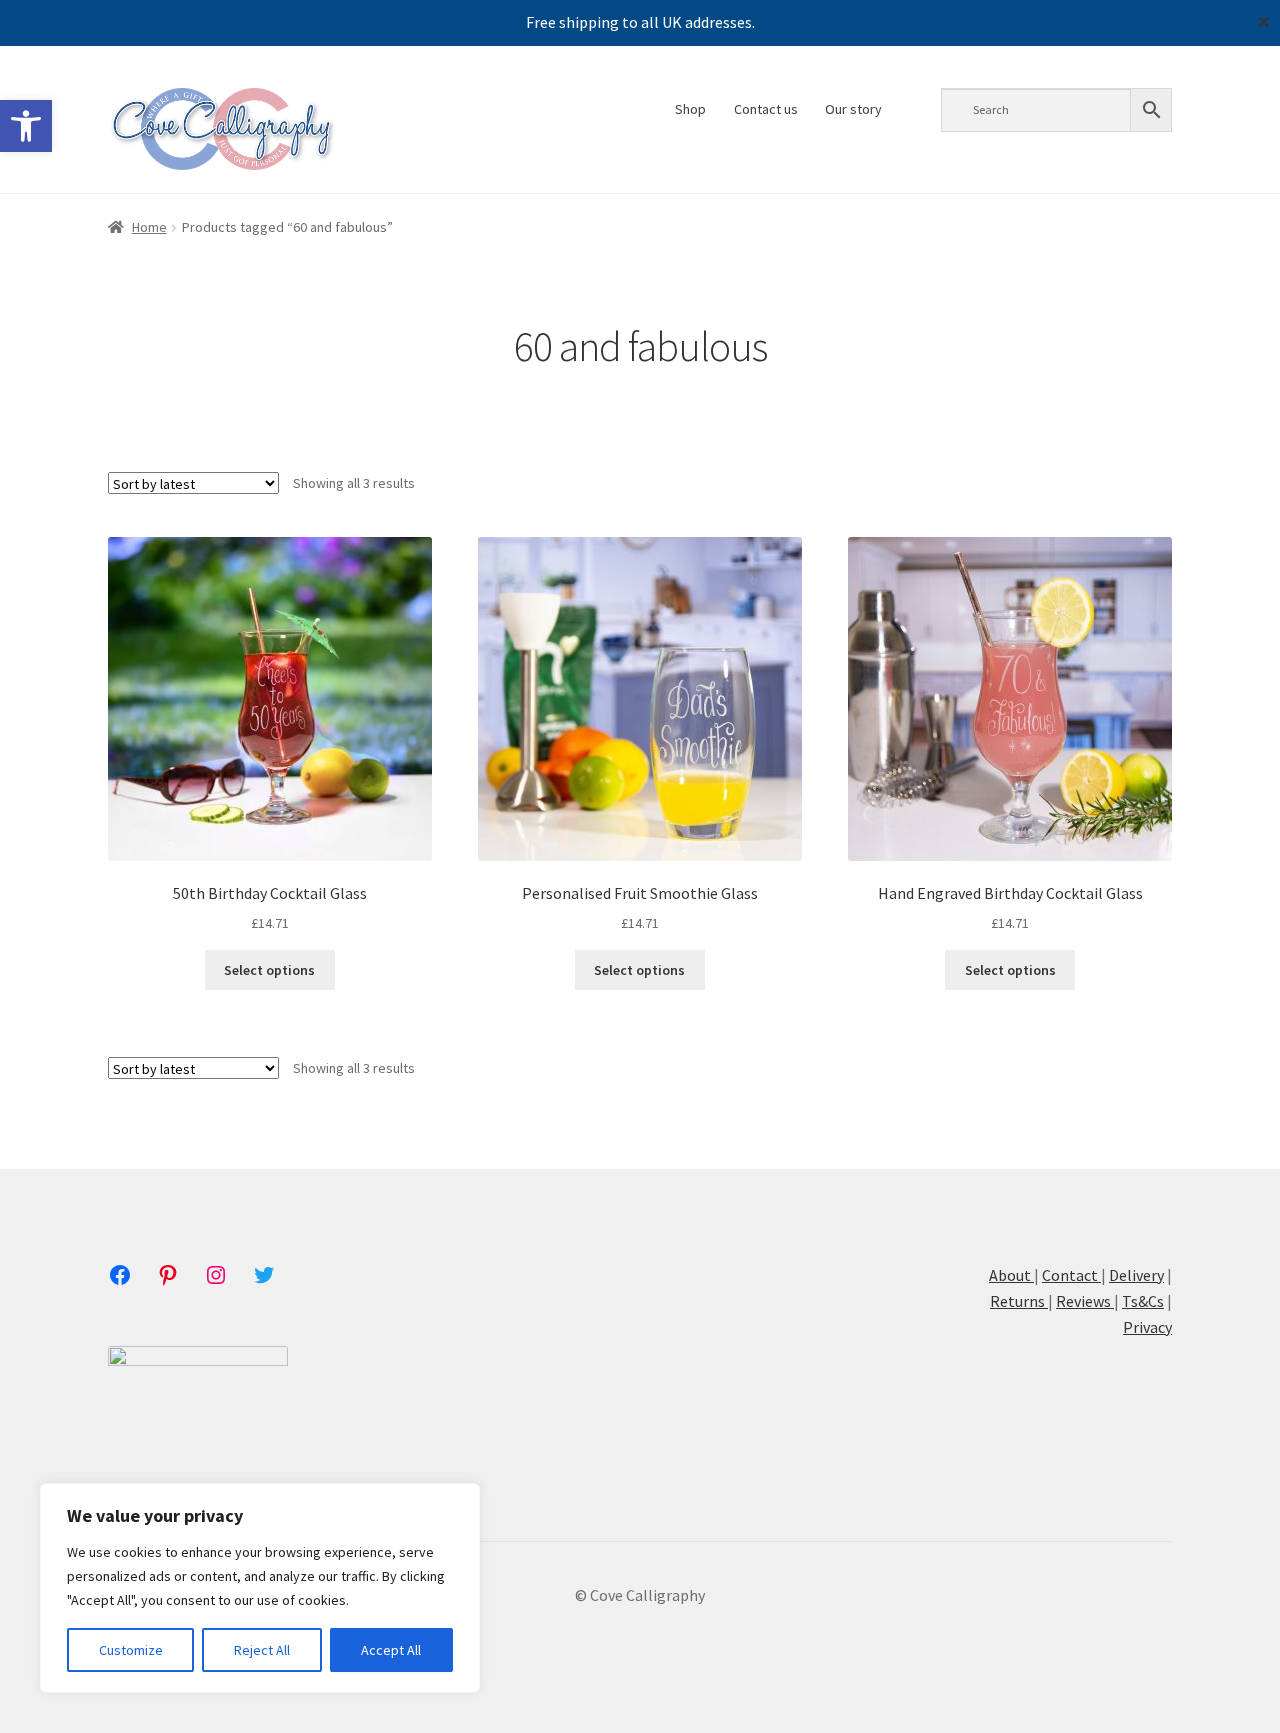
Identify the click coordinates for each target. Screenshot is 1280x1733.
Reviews (1085, 1301)
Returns (1019, 1301)
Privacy (1147, 1327)
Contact (1070, 1275)
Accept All (391, 1650)
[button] (26, 126)
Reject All (262, 1650)
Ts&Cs (1143, 1301)
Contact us (766, 109)
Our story (853, 109)
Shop (690, 109)
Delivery (1136, 1275)
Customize (131, 1650)
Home (149, 227)
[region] (260, 1588)
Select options (269, 970)
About (1011, 1275)
